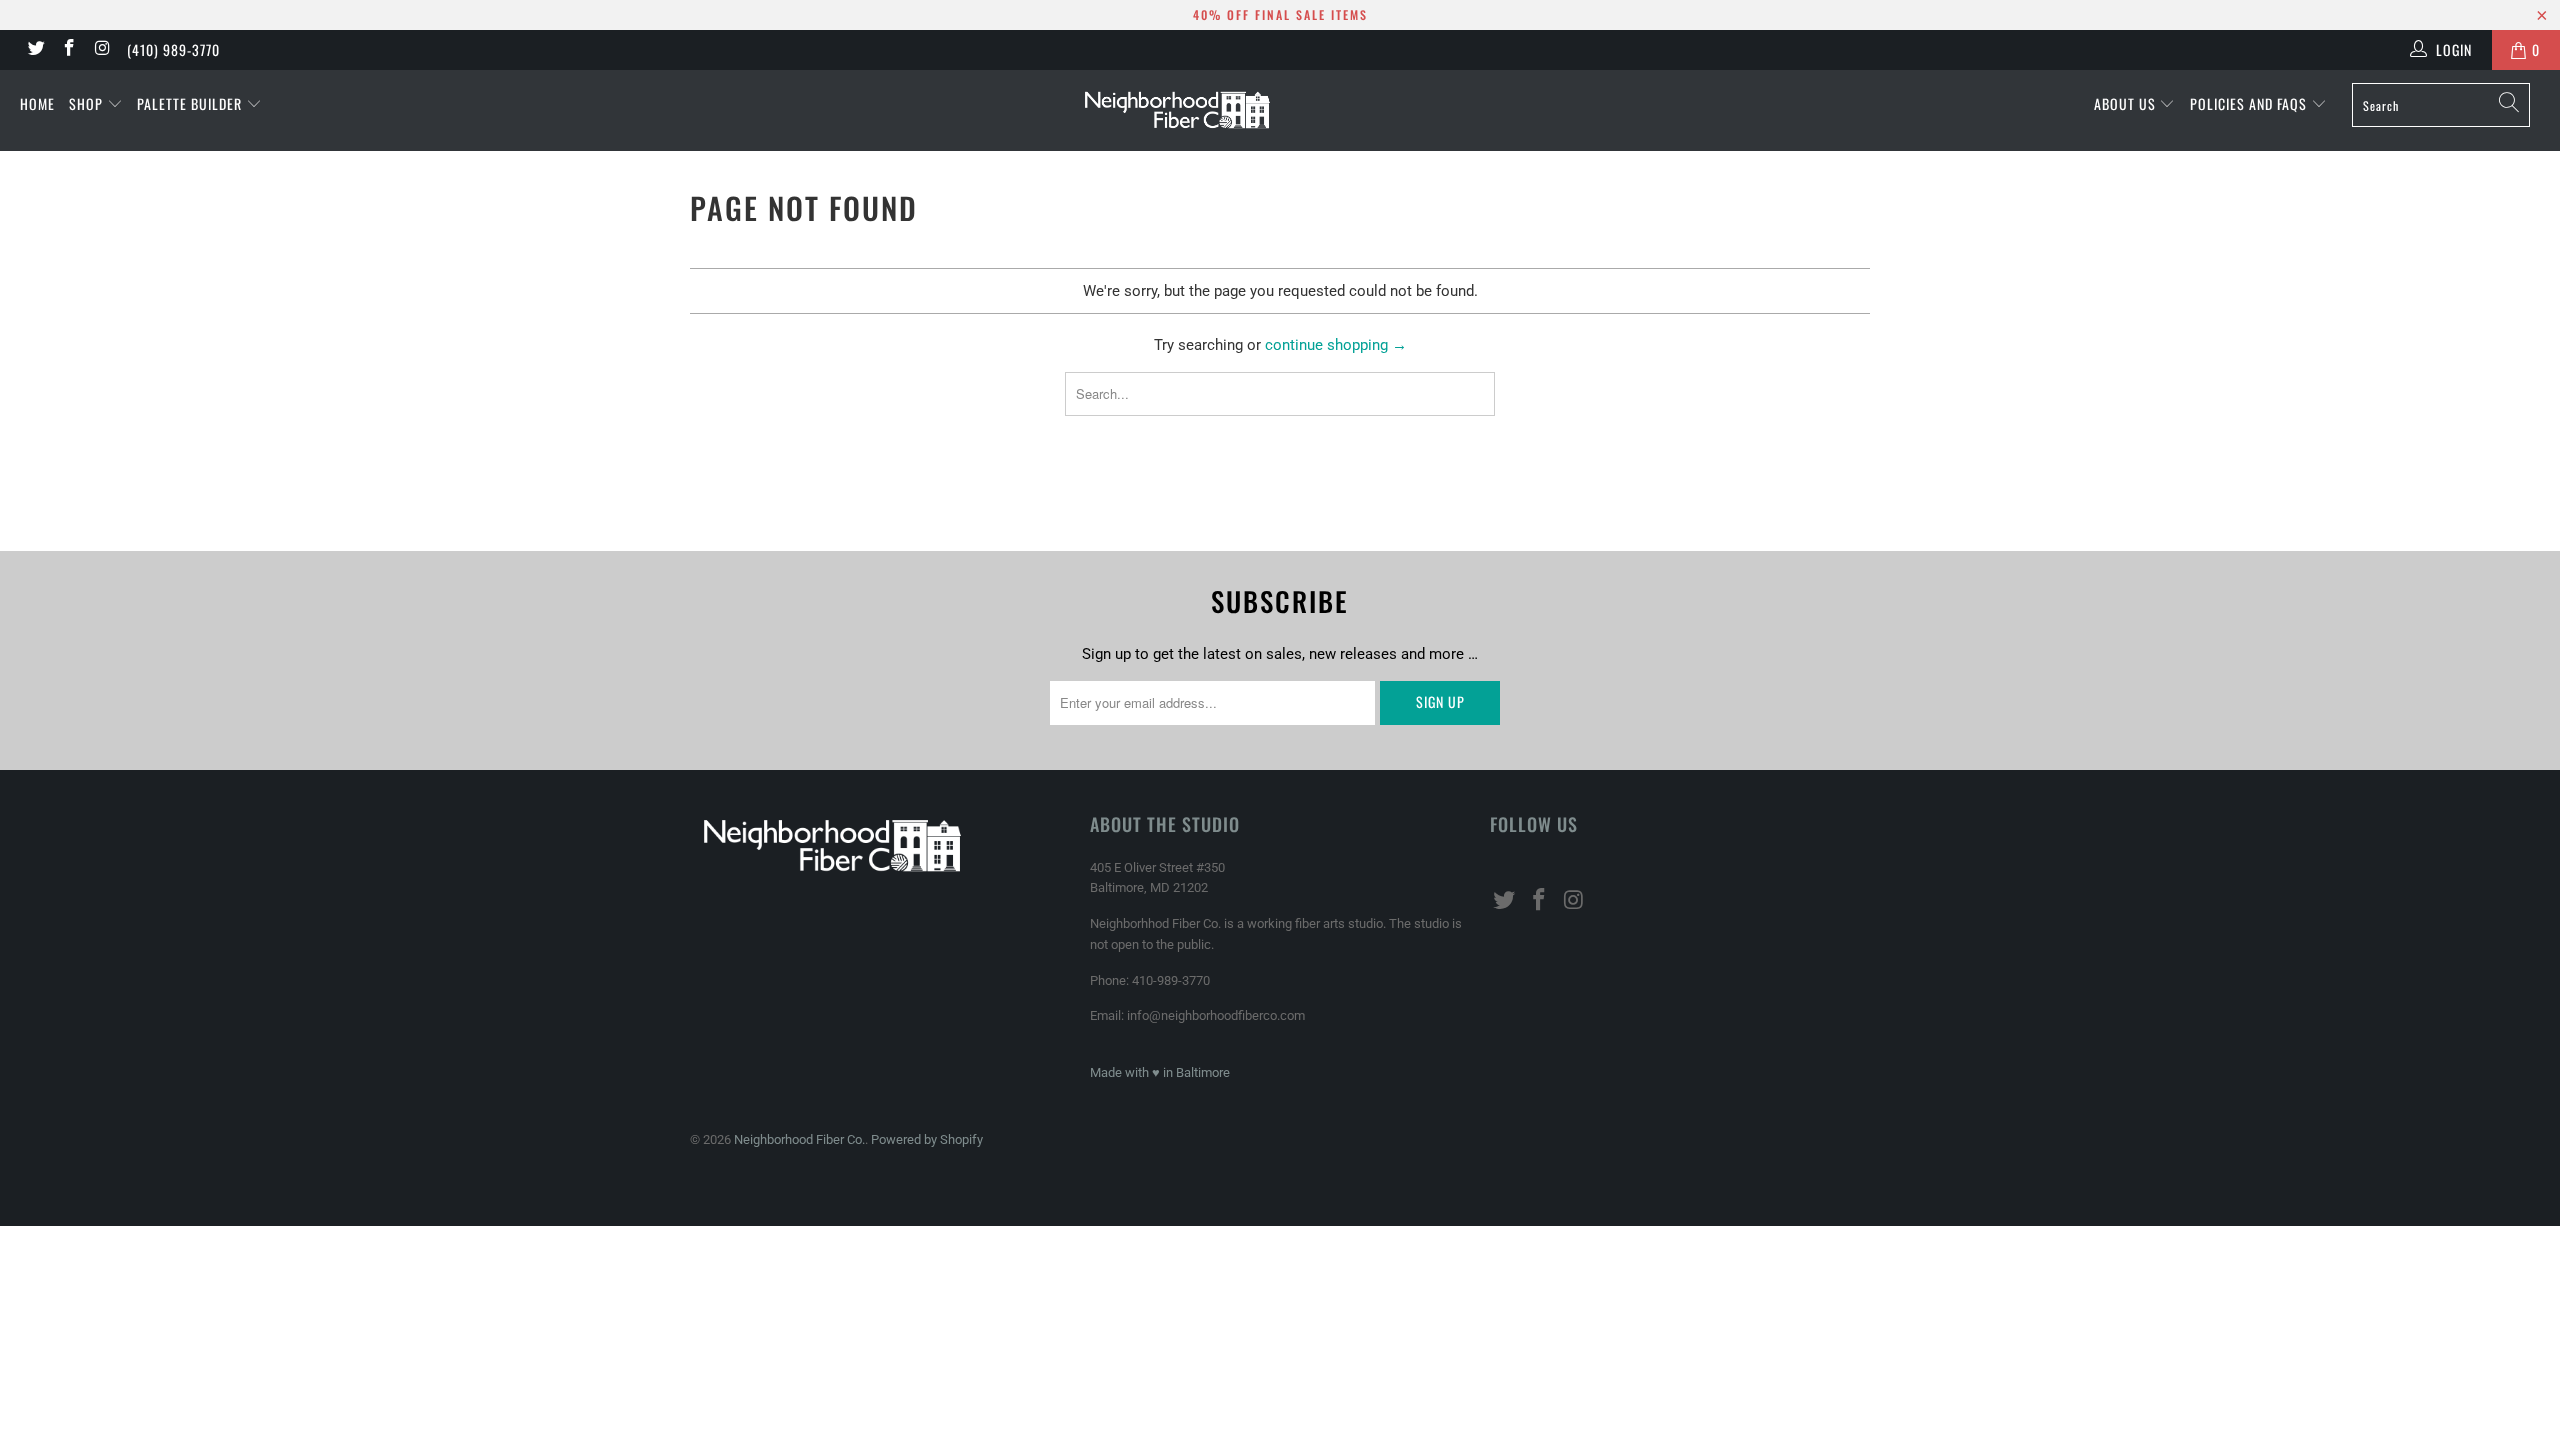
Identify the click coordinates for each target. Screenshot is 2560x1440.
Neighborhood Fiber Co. (799, 1139)
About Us (2127, 103)
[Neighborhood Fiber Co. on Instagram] (102, 50)
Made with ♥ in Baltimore (1160, 1072)
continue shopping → (1336, 345)
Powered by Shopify (927, 1139)
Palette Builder (191, 103)
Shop (88, 103)
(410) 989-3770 (173, 49)
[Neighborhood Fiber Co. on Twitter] (35, 50)
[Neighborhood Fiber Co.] (1280, 110)
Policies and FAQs (2250, 103)
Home (37, 103)
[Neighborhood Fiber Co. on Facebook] (69, 50)
